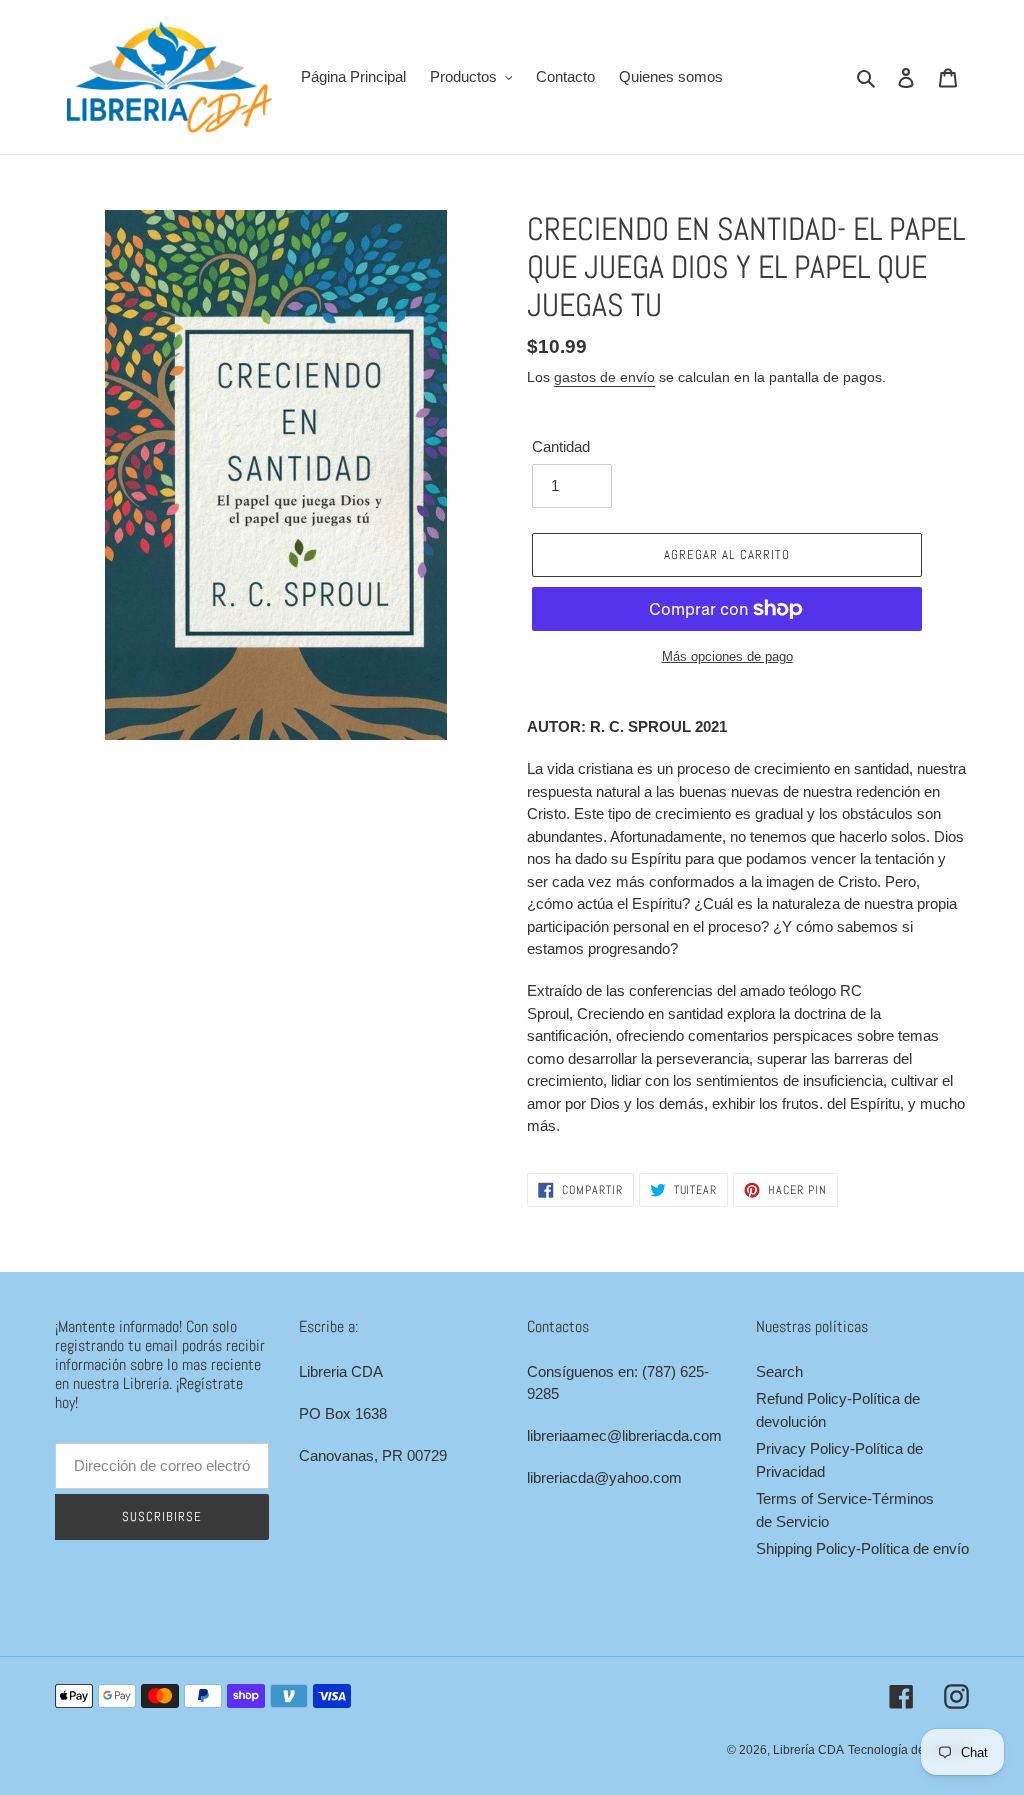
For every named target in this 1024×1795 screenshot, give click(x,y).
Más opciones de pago (727, 656)
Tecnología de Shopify (908, 1750)
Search (779, 1371)
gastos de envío (604, 377)
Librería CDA (808, 1750)
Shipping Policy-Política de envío (862, 1548)
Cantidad (561, 446)
